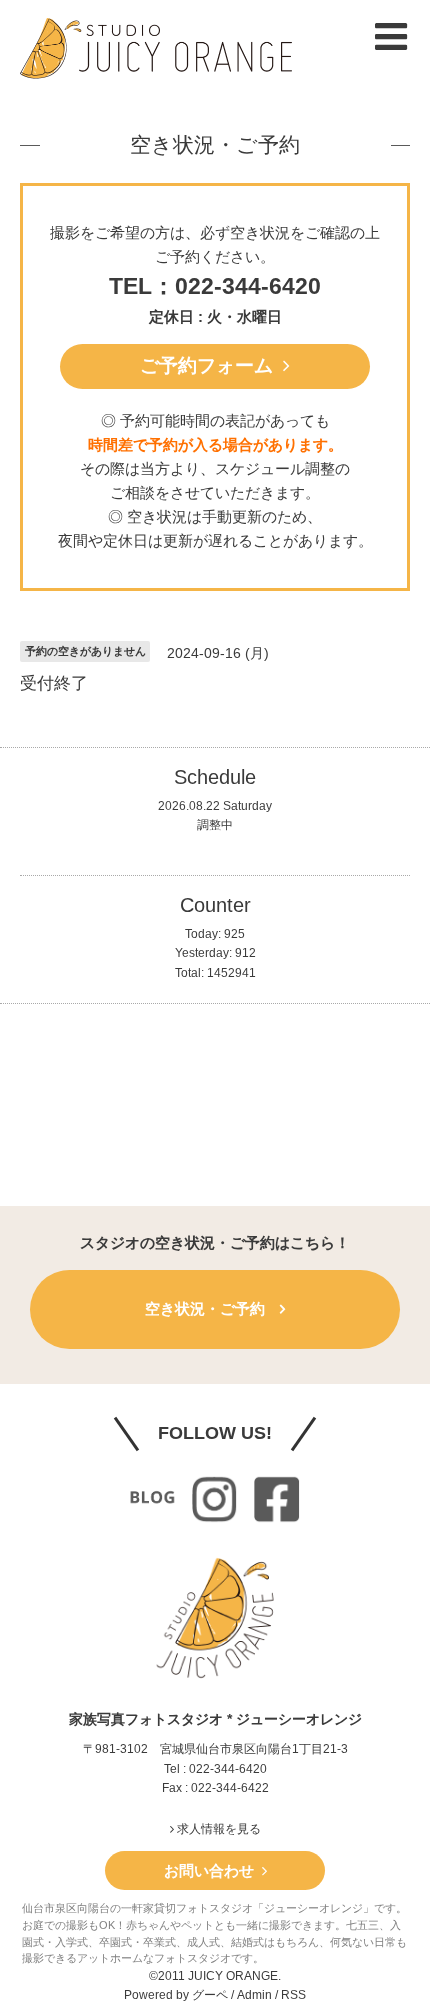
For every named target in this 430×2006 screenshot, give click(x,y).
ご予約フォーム (211, 365)
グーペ (210, 1995)
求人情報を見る (217, 1829)
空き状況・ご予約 (215, 144)
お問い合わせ (213, 1870)
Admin (254, 1995)
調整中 (215, 825)
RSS (293, 1995)
